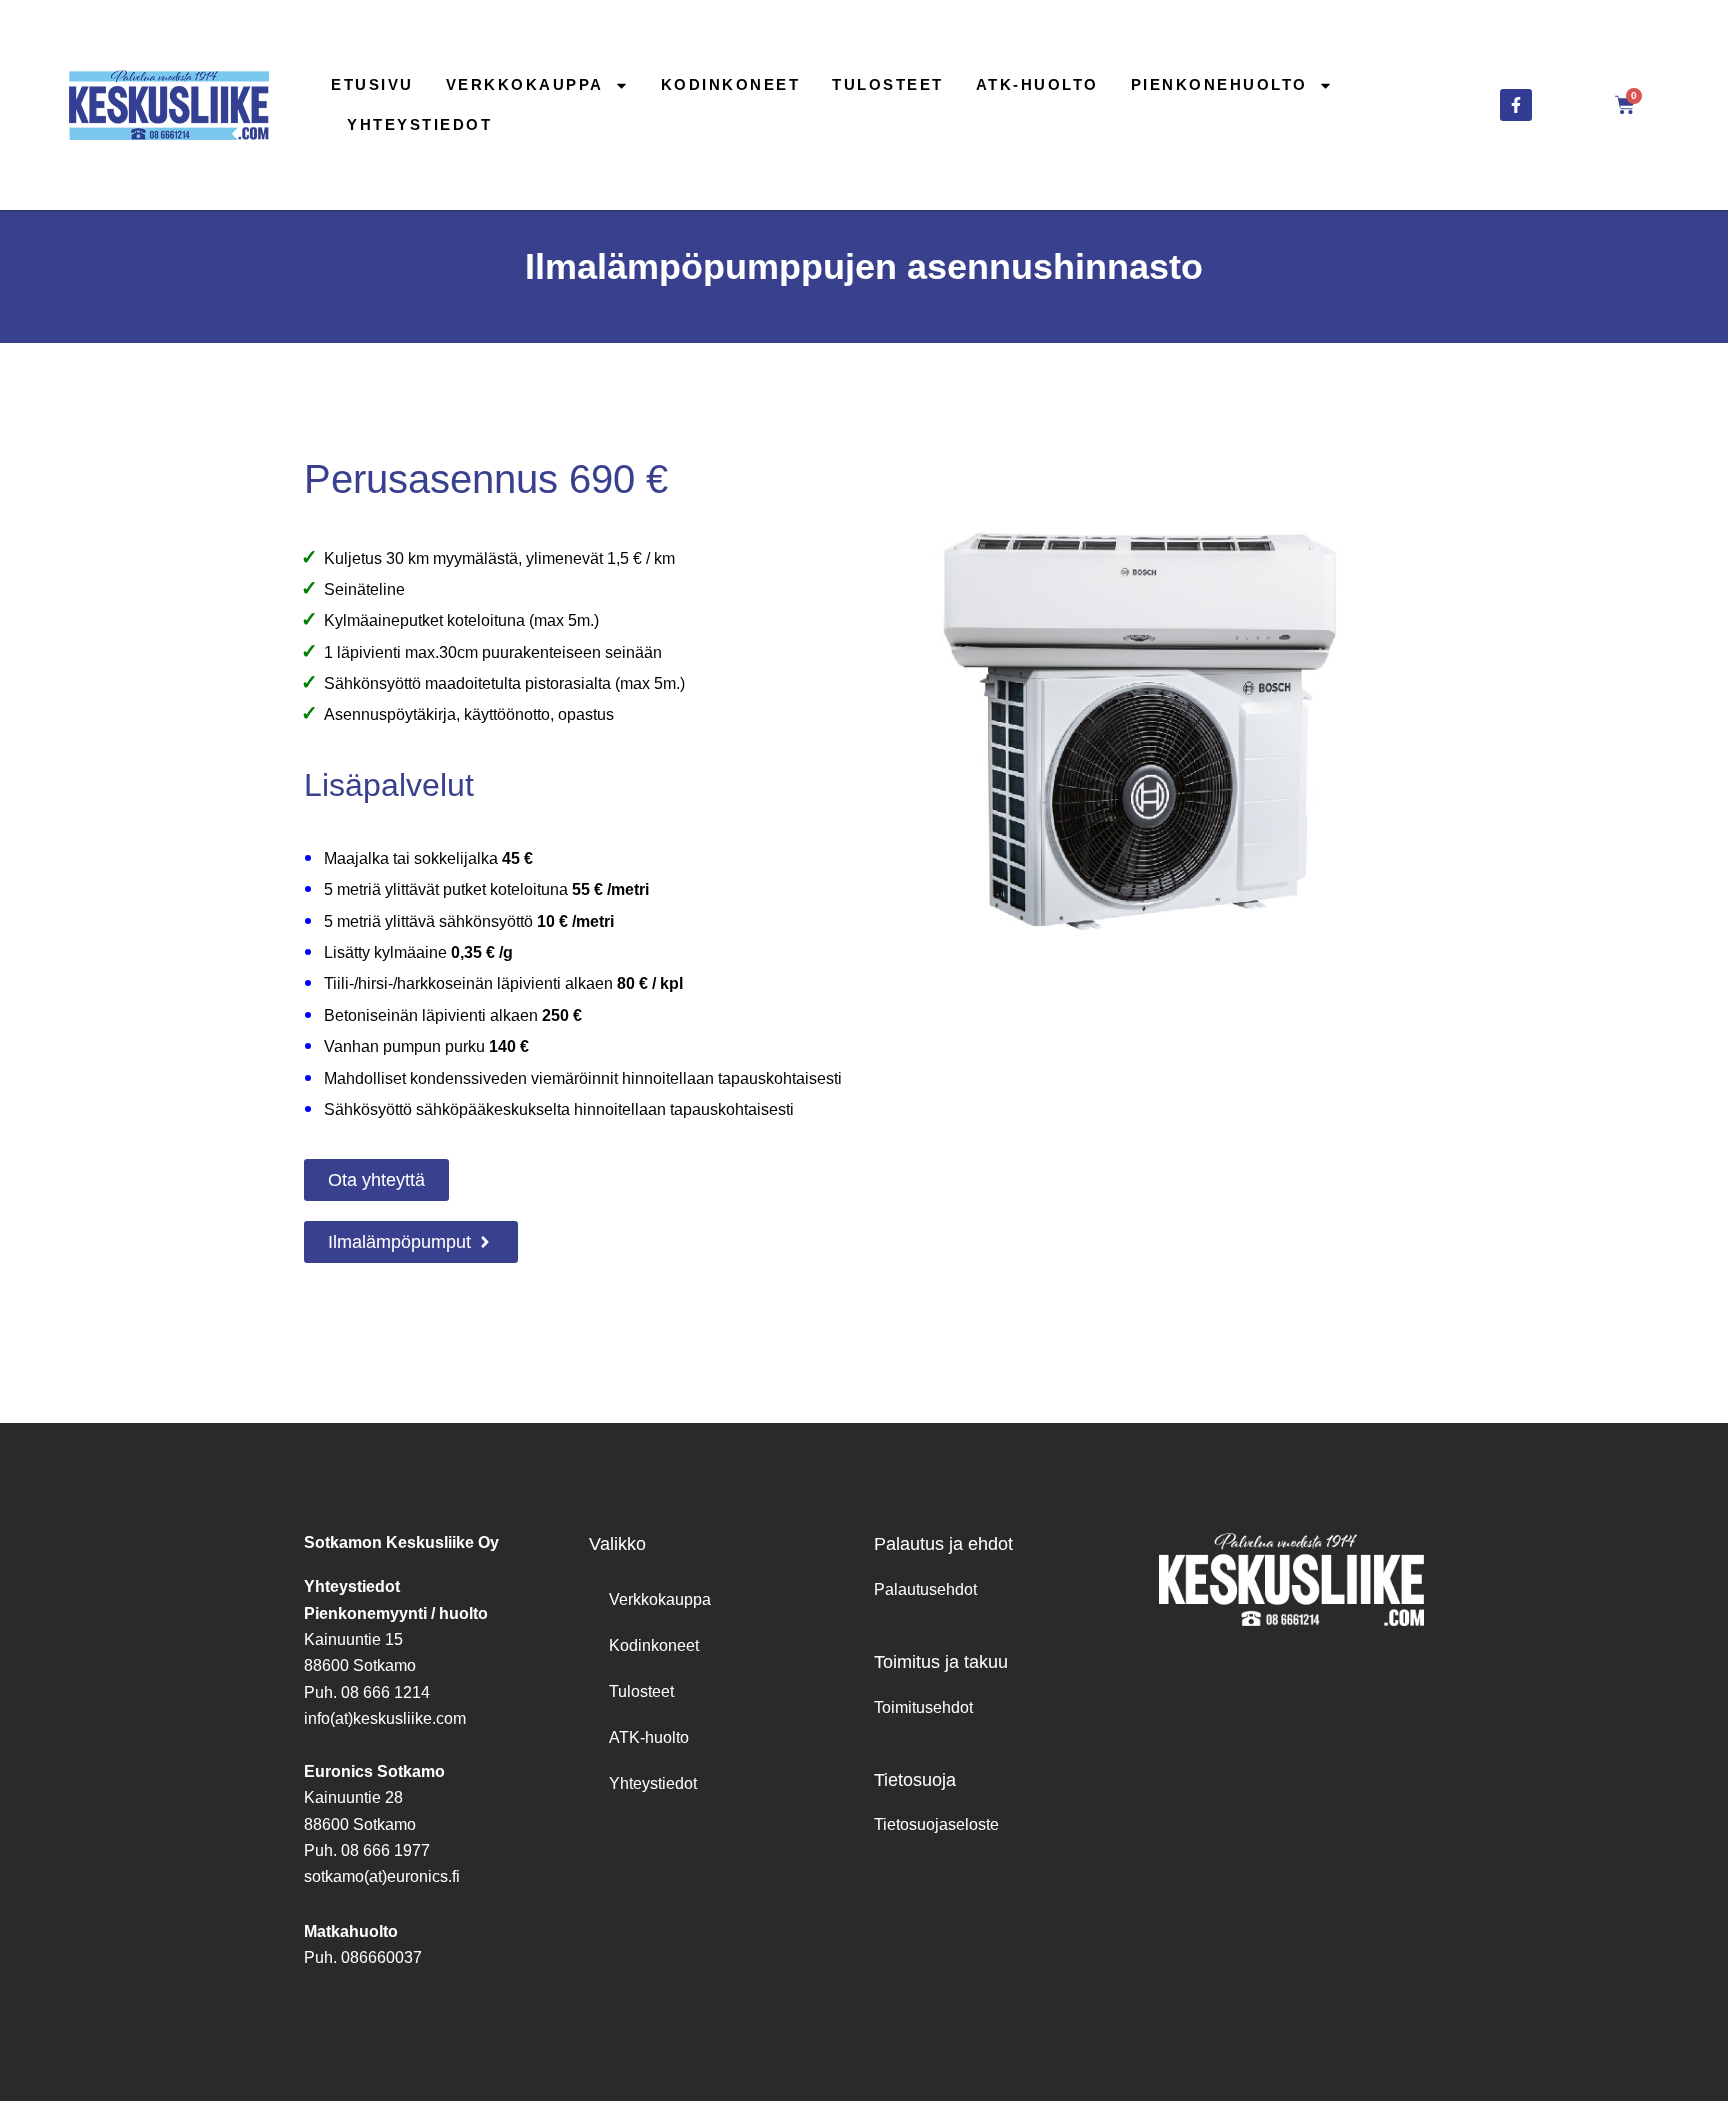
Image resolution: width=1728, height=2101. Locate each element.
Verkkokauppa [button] (525, 84)
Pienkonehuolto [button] (1219, 84)
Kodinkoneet (731, 84)
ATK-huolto (1037, 84)
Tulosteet (888, 84)
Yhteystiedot (419, 124)
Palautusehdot (925, 1589)
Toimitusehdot (923, 1707)
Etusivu (372, 84)
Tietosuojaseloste (936, 1824)
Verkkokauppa (660, 1599)
